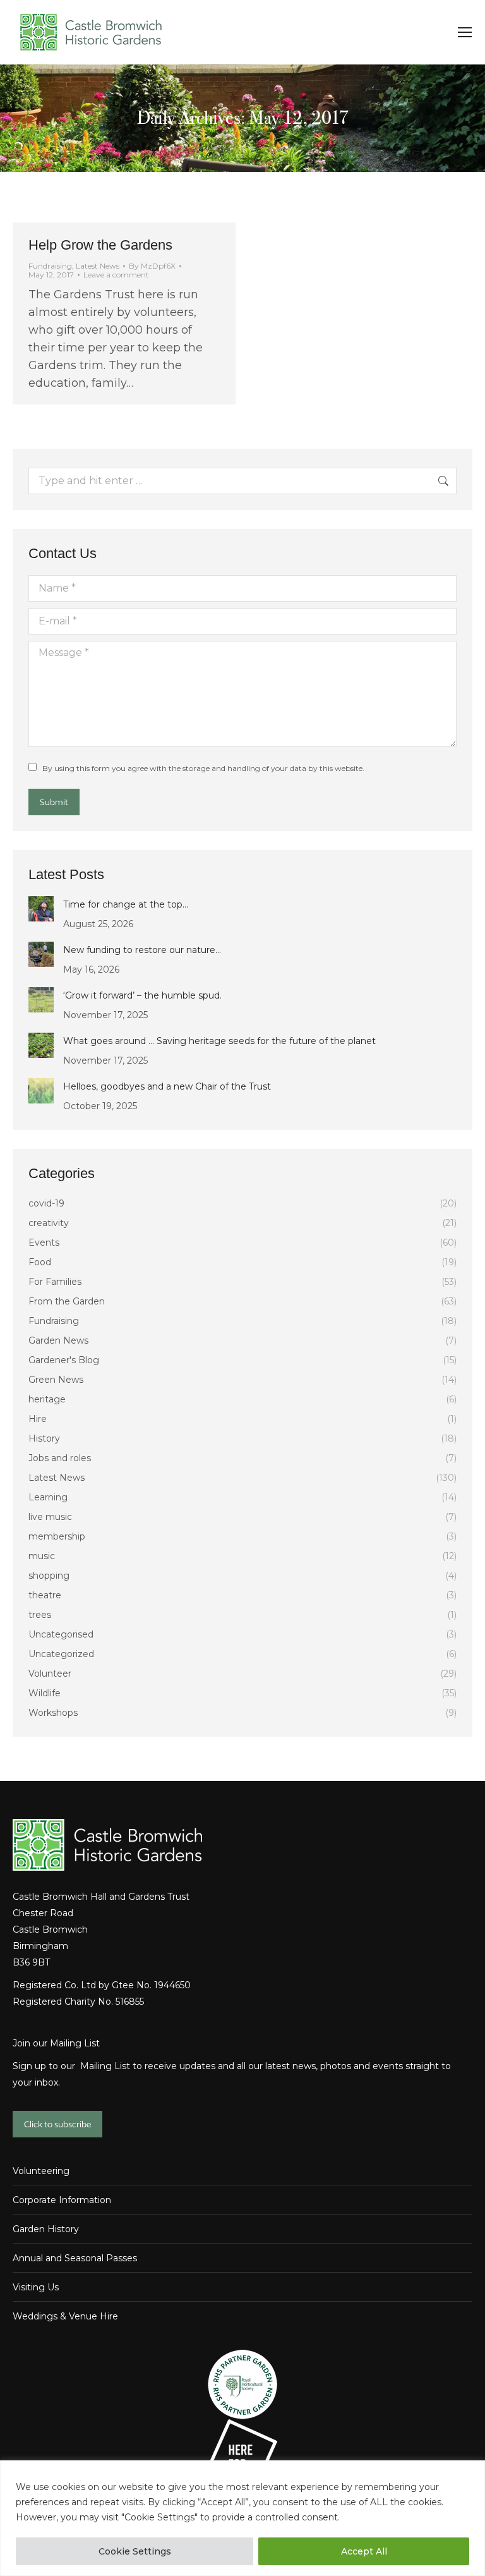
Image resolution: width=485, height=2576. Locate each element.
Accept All (364, 2551)
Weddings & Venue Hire (65, 2316)
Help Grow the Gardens (100, 245)
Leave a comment (116, 275)
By (152, 266)
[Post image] (41, 909)
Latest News (98, 266)
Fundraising (50, 266)
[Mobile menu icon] (465, 32)
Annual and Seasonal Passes (75, 2258)
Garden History (46, 2229)
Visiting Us (36, 2287)
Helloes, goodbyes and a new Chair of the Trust (167, 1086)
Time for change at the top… (126, 904)
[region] (242, 2518)
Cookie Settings (135, 2551)
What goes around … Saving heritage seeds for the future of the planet (219, 1041)
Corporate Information (62, 2200)
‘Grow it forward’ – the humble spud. (142, 995)
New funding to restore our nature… (142, 950)
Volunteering (41, 2171)
